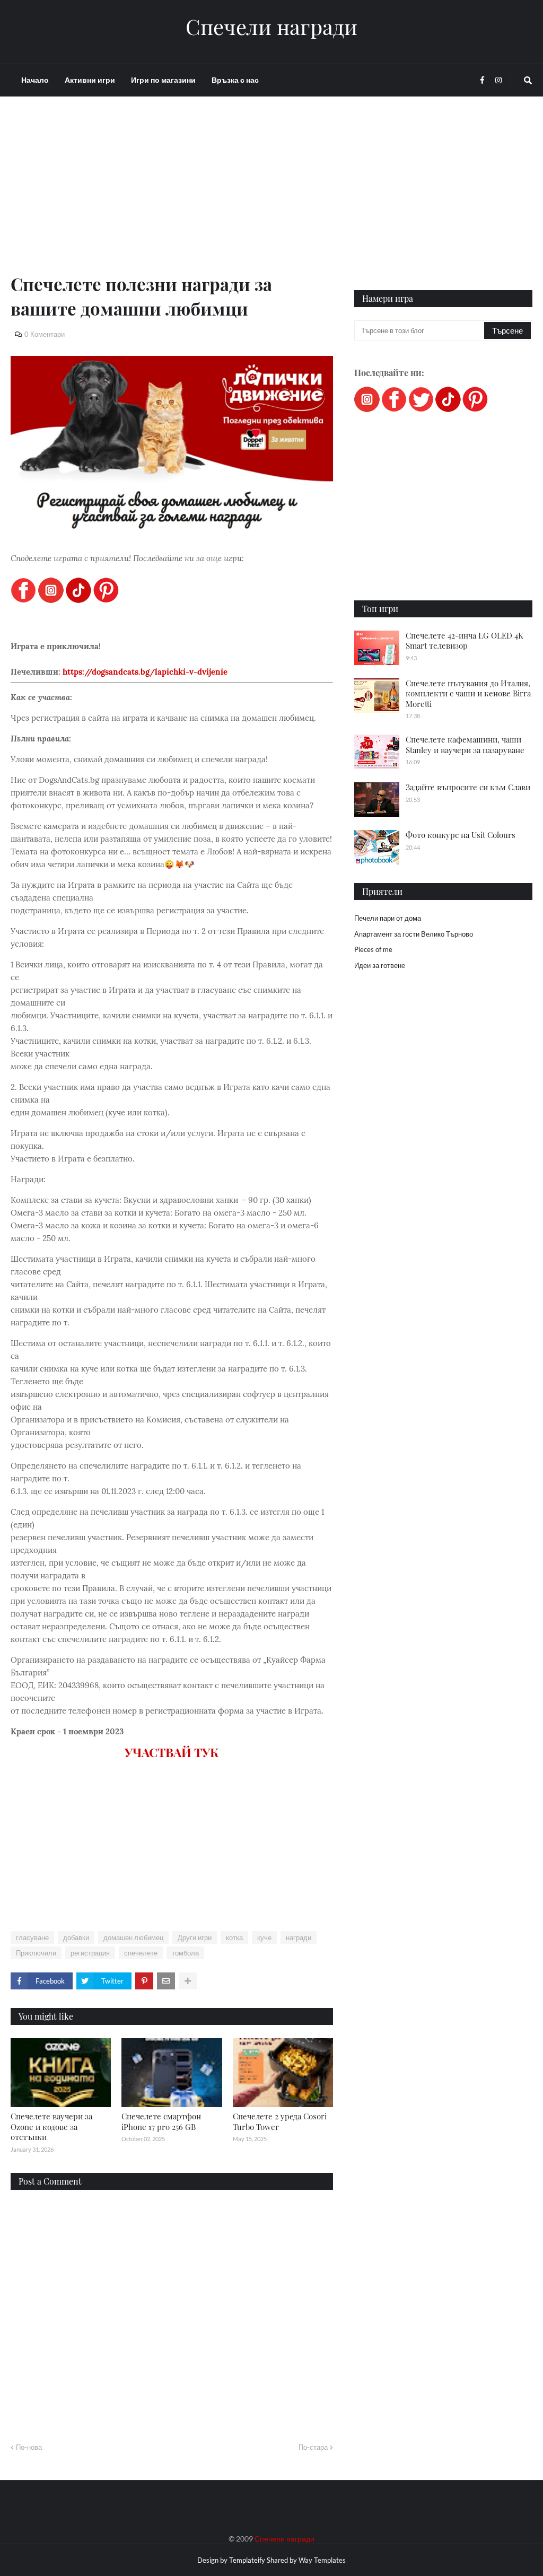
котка (234, 1937)
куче (264, 1937)
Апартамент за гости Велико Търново (414, 934)
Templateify (247, 2560)
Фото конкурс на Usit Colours (461, 835)
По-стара (313, 2447)
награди (299, 1937)
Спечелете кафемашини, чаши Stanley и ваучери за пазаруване (465, 745)
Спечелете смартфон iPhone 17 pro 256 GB (161, 2121)
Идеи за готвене (380, 965)
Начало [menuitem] (35, 80)
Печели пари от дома (388, 918)
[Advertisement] (172, 197)
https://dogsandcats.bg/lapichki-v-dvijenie (145, 672)
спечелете (141, 1953)
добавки (76, 1937)
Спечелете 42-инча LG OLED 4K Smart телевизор (465, 641)
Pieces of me (373, 949)
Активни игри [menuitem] (90, 80)
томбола (185, 1953)
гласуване (32, 1937)
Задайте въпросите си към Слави (468, 787)
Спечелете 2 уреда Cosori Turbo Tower (280, 2121)
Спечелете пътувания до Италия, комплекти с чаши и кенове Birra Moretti (468, 693)
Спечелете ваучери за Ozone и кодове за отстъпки (51, 2127)
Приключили (36, 1953)
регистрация (90, 1953)
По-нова (29, 2447)
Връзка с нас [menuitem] (235, 80)
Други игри (195, 1937)
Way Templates (322, 2560)
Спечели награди (271, 27)
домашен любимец (133, 1937)
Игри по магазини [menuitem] (163, 80)
